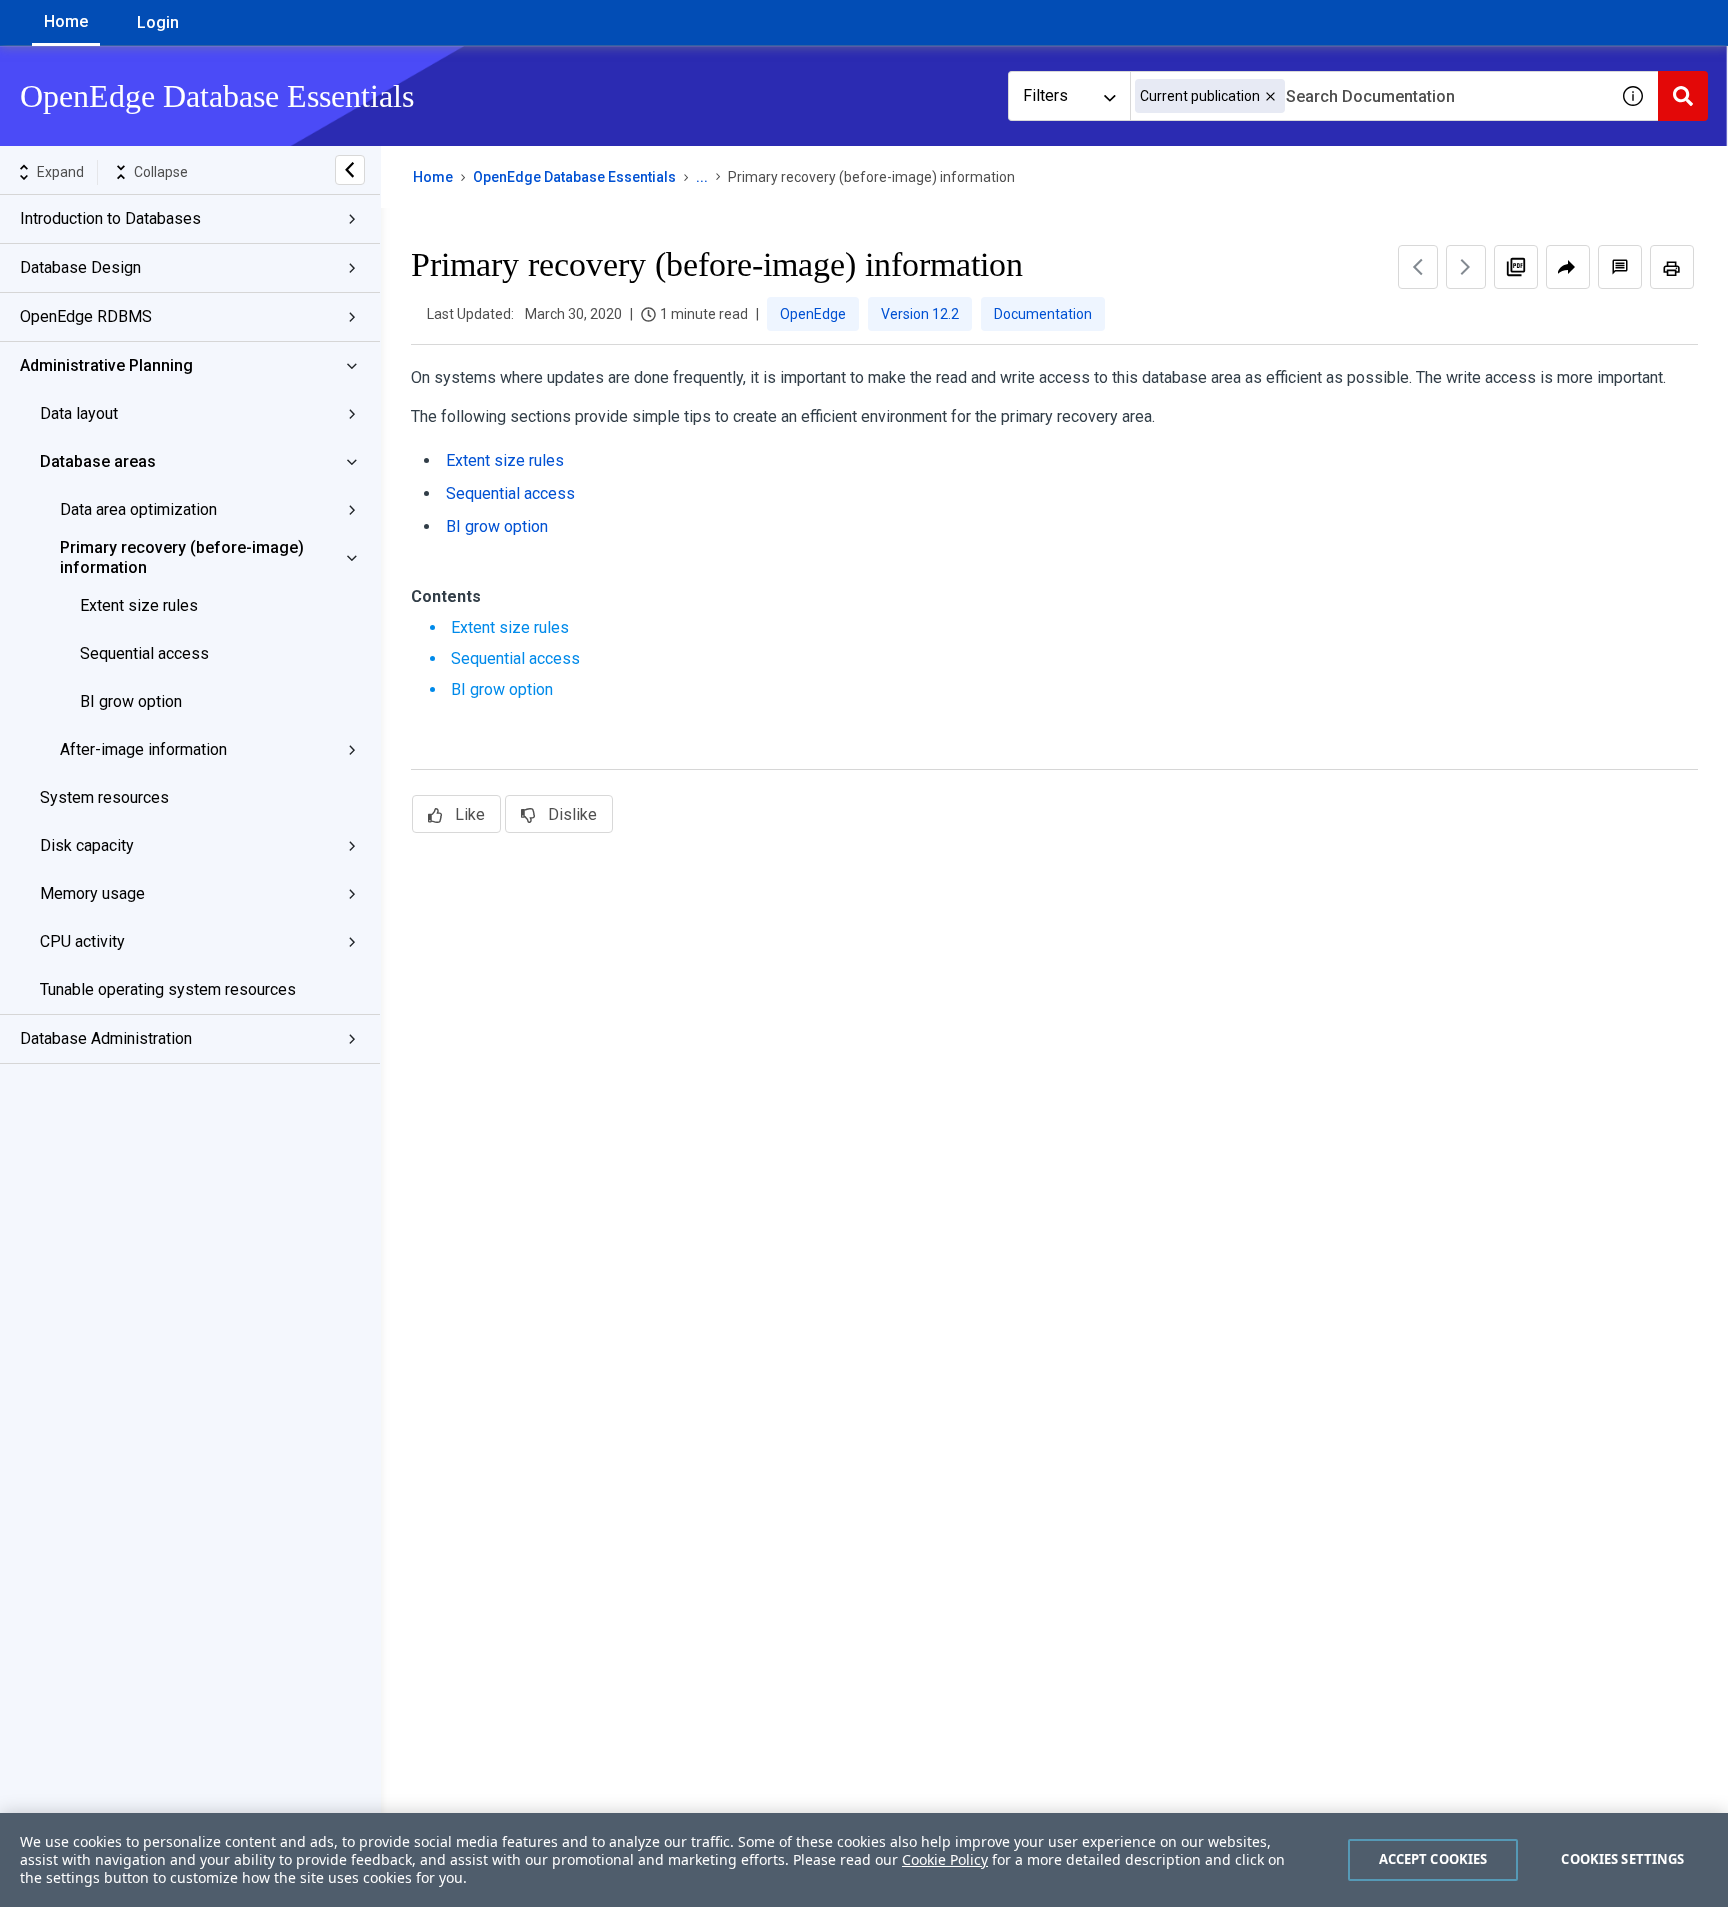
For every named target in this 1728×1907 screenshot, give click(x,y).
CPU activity (82, 941)
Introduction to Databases (110, 218)
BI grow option (131, 701)
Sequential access (144, 653)
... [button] (702, 177)
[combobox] (1369, 96)
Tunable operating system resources (168, 989)
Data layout (79, 413)
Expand (60, 172)
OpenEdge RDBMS (86, 316)
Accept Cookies (1433, 1859)
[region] (864, 1860)
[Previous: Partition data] (1418, 267)
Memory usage (92, 893)
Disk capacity (87, 845)
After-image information (143, 749)
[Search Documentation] (1683, 96)
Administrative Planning (106, 365)
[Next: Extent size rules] (1466, 267)
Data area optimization (138, 509)
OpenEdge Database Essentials (574, 177)
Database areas (98, 461)
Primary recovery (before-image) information (182, 557)
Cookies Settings (1622, 1859)
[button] (1270, 96)
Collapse (161, 172)
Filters (1045, 95)
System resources (104, 797)
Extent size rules (139, 605)
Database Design (80, 267)
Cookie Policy (945, 1859)
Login (158, 22)
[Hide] (350, 170)
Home (66, 21)
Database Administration (106, 1038)
